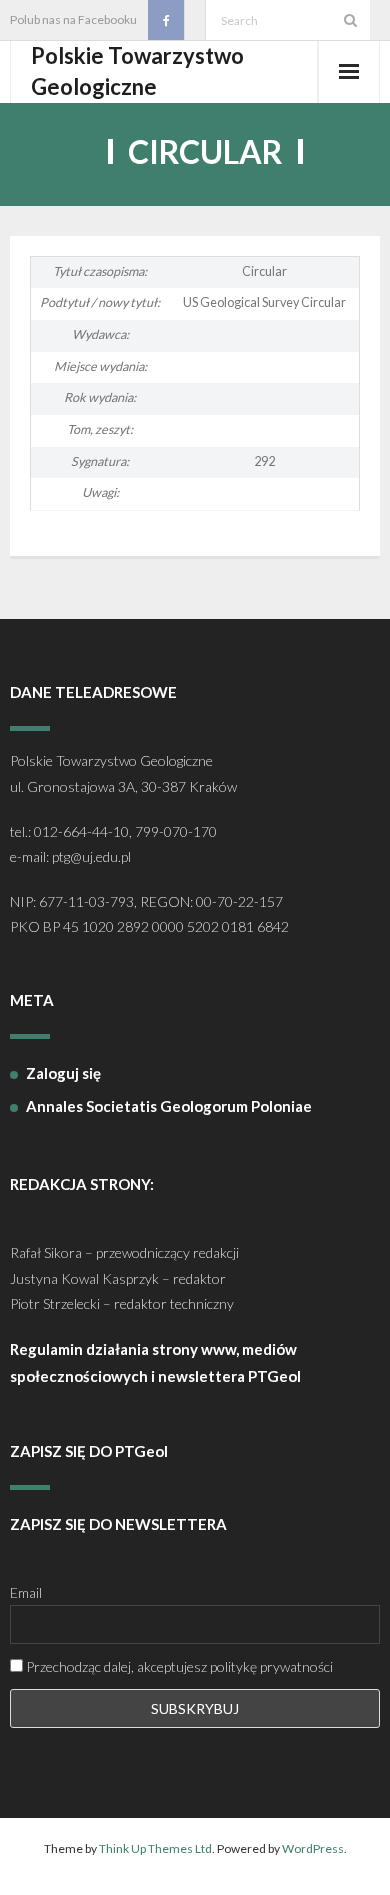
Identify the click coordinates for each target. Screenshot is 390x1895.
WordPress (313, 1848)
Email (26, 1592)
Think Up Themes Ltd (155, 1848)
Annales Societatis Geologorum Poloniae (169, 1106)
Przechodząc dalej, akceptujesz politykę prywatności (178, 1666)
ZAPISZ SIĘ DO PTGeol (89, 1451)
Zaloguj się (63, 1073)
